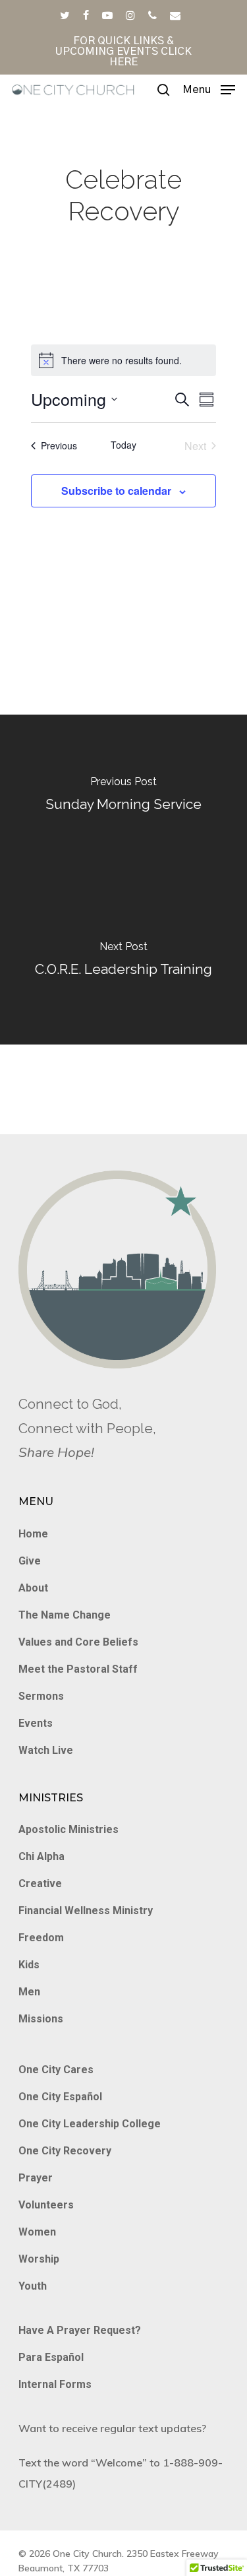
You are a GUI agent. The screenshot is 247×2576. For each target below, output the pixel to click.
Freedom (41, 1938)
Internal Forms (55, 2384)
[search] (163, 90)
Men (29, 1992)
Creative (40, 1884)
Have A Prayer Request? (80, 2330)
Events (36, 1723)
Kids (29, 1965)
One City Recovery (65, 2151)
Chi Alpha (41, 1856)
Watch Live (46, 1750)
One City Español (60, 2097)
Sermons (41, 1696)
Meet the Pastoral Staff (78, 1669)
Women (37, 2232)
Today (123, 445)
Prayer (36, 2178)
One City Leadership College (90, 2124)
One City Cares (56, 2070)
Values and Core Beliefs (78, 1642)
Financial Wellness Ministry (86, 1911)
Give (30, 1561)
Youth (33, 2286)
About (33, 1588)
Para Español (51, 2357)
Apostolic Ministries (69, 1829)
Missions (41, 2019)
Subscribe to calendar (116, 491)
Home (33, 1534)
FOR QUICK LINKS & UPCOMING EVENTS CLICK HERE (123, 51)
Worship (39, 2259)
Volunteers (46, 2205)
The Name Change (65, 1615)
